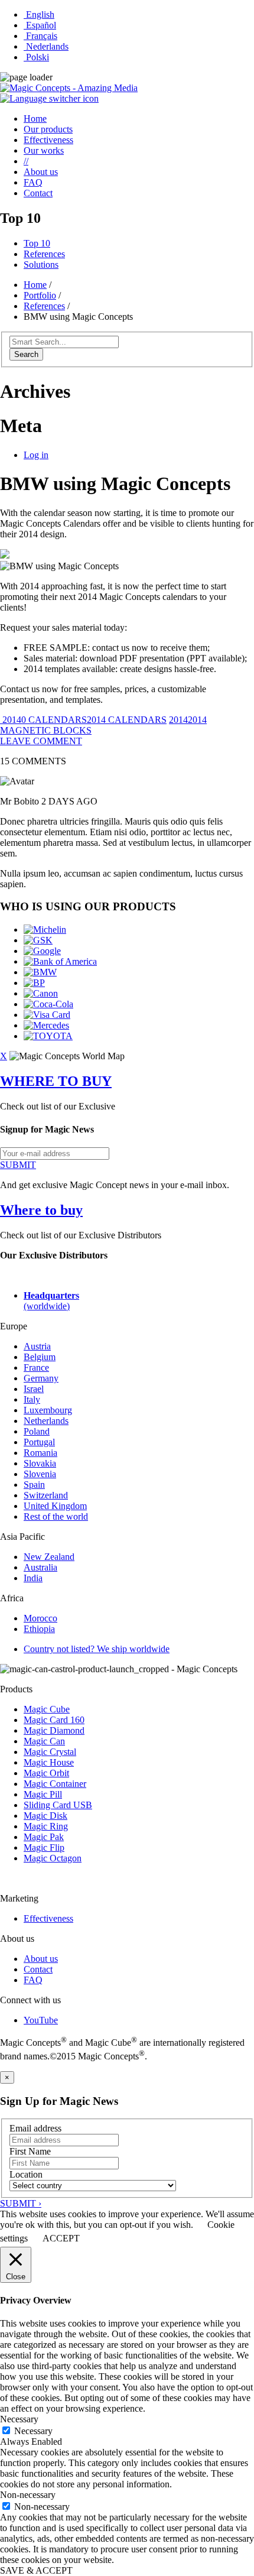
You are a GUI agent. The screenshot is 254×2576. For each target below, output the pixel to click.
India (33, 1578)
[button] (49, 98)
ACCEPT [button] (61, 2238)
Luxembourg (48, 1410)
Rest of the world (56, 1516)
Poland (37, 1431)
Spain (34, 1485)
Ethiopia (39, 1629)
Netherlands (46, 1421)
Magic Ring (46, 1826)
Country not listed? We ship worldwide (97, 1649)
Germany (41, 1378)
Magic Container (55, 1784)
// (26, 161)
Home (35, 119)
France (36, 1368)
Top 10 (37, 243)
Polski (36, 57)
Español (40, 25)
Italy (32, 1399)
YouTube (41, 2020)
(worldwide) (51, 1301)
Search (26, 354)
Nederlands (46, 46)
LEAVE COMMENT (41, 741)
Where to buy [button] (41, 1210)
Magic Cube (47, 1709)
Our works (44, 150)
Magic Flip (44, 1847)
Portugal (39, 1442)
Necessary (33, 2431)
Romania (40, 1453)
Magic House (49, 1762)
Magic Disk (45, 1816)
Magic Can (44, 1741)
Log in (36, 455)
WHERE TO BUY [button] (56, 1081)
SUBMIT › (21, 2203)
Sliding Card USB (58, 1805)
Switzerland (46, 1495)
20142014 (188, 720)
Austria (37, 1346)
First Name (30, 2151)
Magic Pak (44, 1837)
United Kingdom (55, 1506)
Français (40, 36)
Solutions (41, 265)
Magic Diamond (54, 1730)
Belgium (40, 1357)
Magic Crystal (50, 1752)
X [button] (4, 1056)
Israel (34, 1389)
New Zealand (49, 1557)
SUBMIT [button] (18, 1165)
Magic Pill (43, 1794)
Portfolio (40, 295)
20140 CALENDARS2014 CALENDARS (83, 720)
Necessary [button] (19, 2419)
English (39, 14)
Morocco (40, 1618)
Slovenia (40, 1474)
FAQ (33, 182)
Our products (48, 129)
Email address (35, 2128)
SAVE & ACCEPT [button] (36, 2570)
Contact (38, 193)
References (44, 254)
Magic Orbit (46, 1773)
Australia (40, 1567)
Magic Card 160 (54, 1720)
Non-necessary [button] (28, 2495)
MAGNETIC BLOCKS (46, 730)
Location (26, 2174)
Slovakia (40, 1463)
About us (41, 172)
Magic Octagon (53, 1858)
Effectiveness (48, 140)
